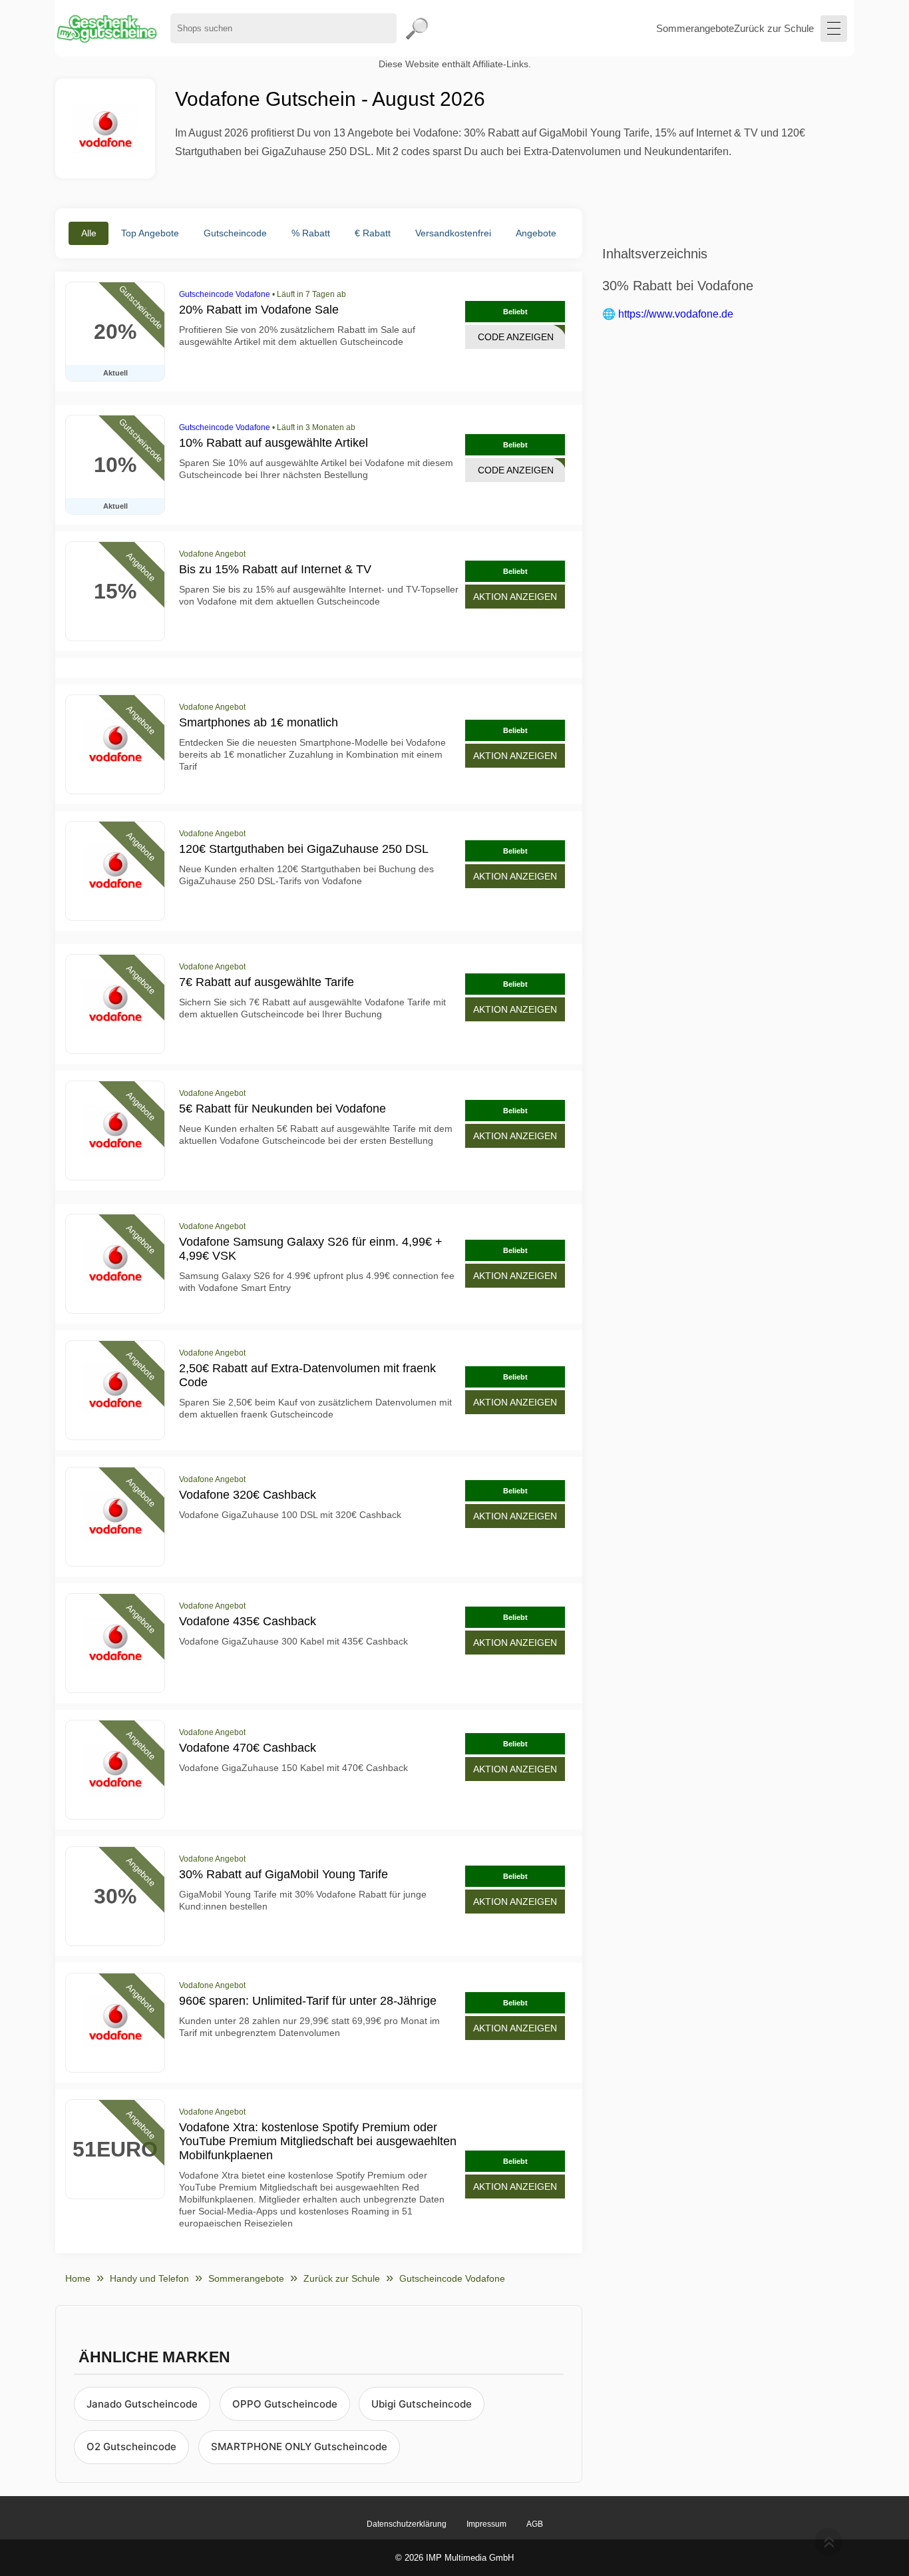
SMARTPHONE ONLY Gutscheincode (299, 2447)
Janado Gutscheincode (142, 2404)
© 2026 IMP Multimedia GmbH (454, 2558)
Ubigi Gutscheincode (422, 2404)
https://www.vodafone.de (676, 314)
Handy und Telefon (149, 2278)
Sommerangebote (695, 28)
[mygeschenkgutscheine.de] (106, 28)
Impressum (486, 2524)
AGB (535, 2524)
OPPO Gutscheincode (285, 2404)
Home (78, 2278)
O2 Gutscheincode (131, 2447)
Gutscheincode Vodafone (225, 294)
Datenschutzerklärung (407, 2524)
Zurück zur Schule (774, 28)
